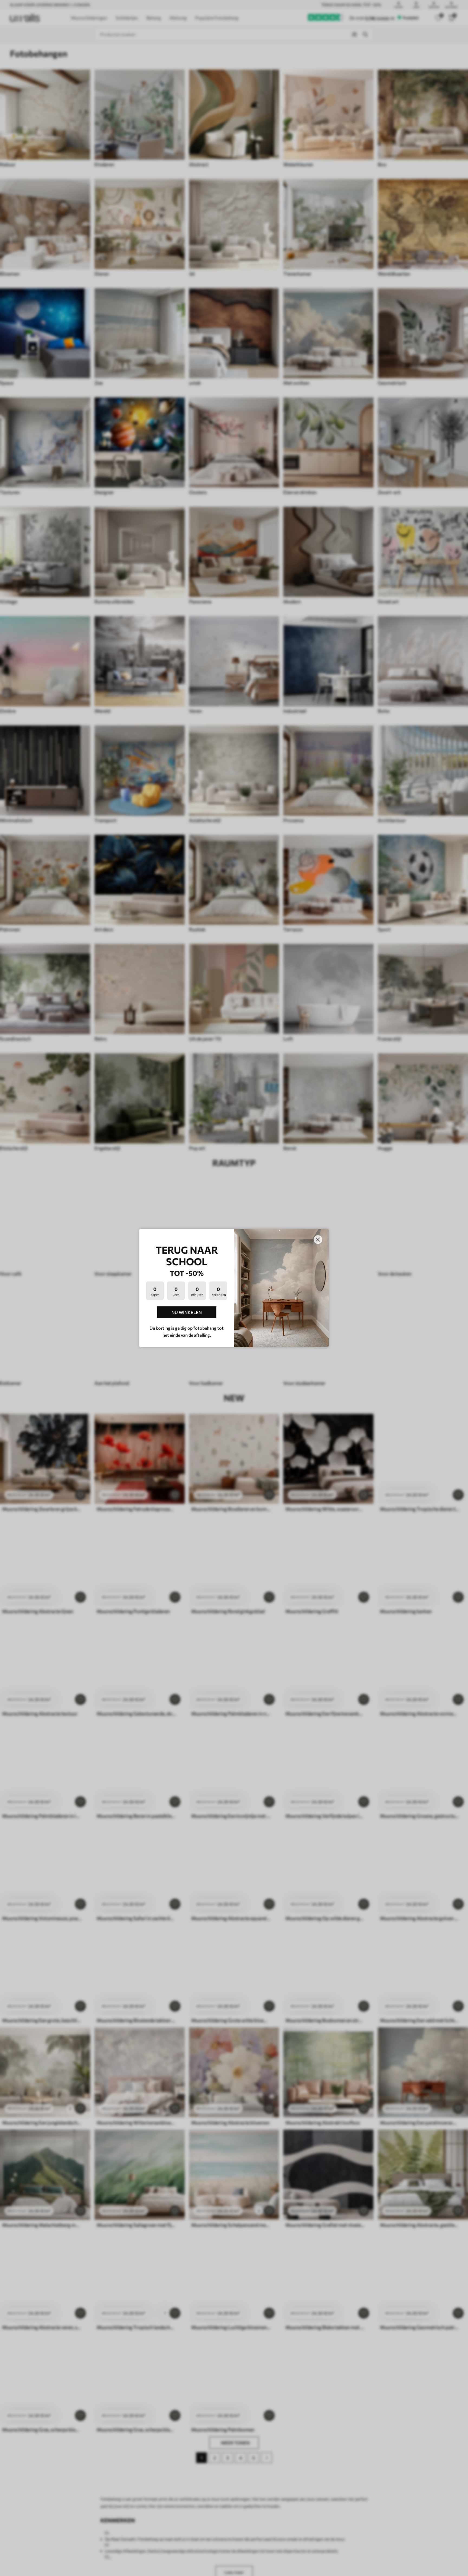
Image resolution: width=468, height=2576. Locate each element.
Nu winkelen (187, 1312)
